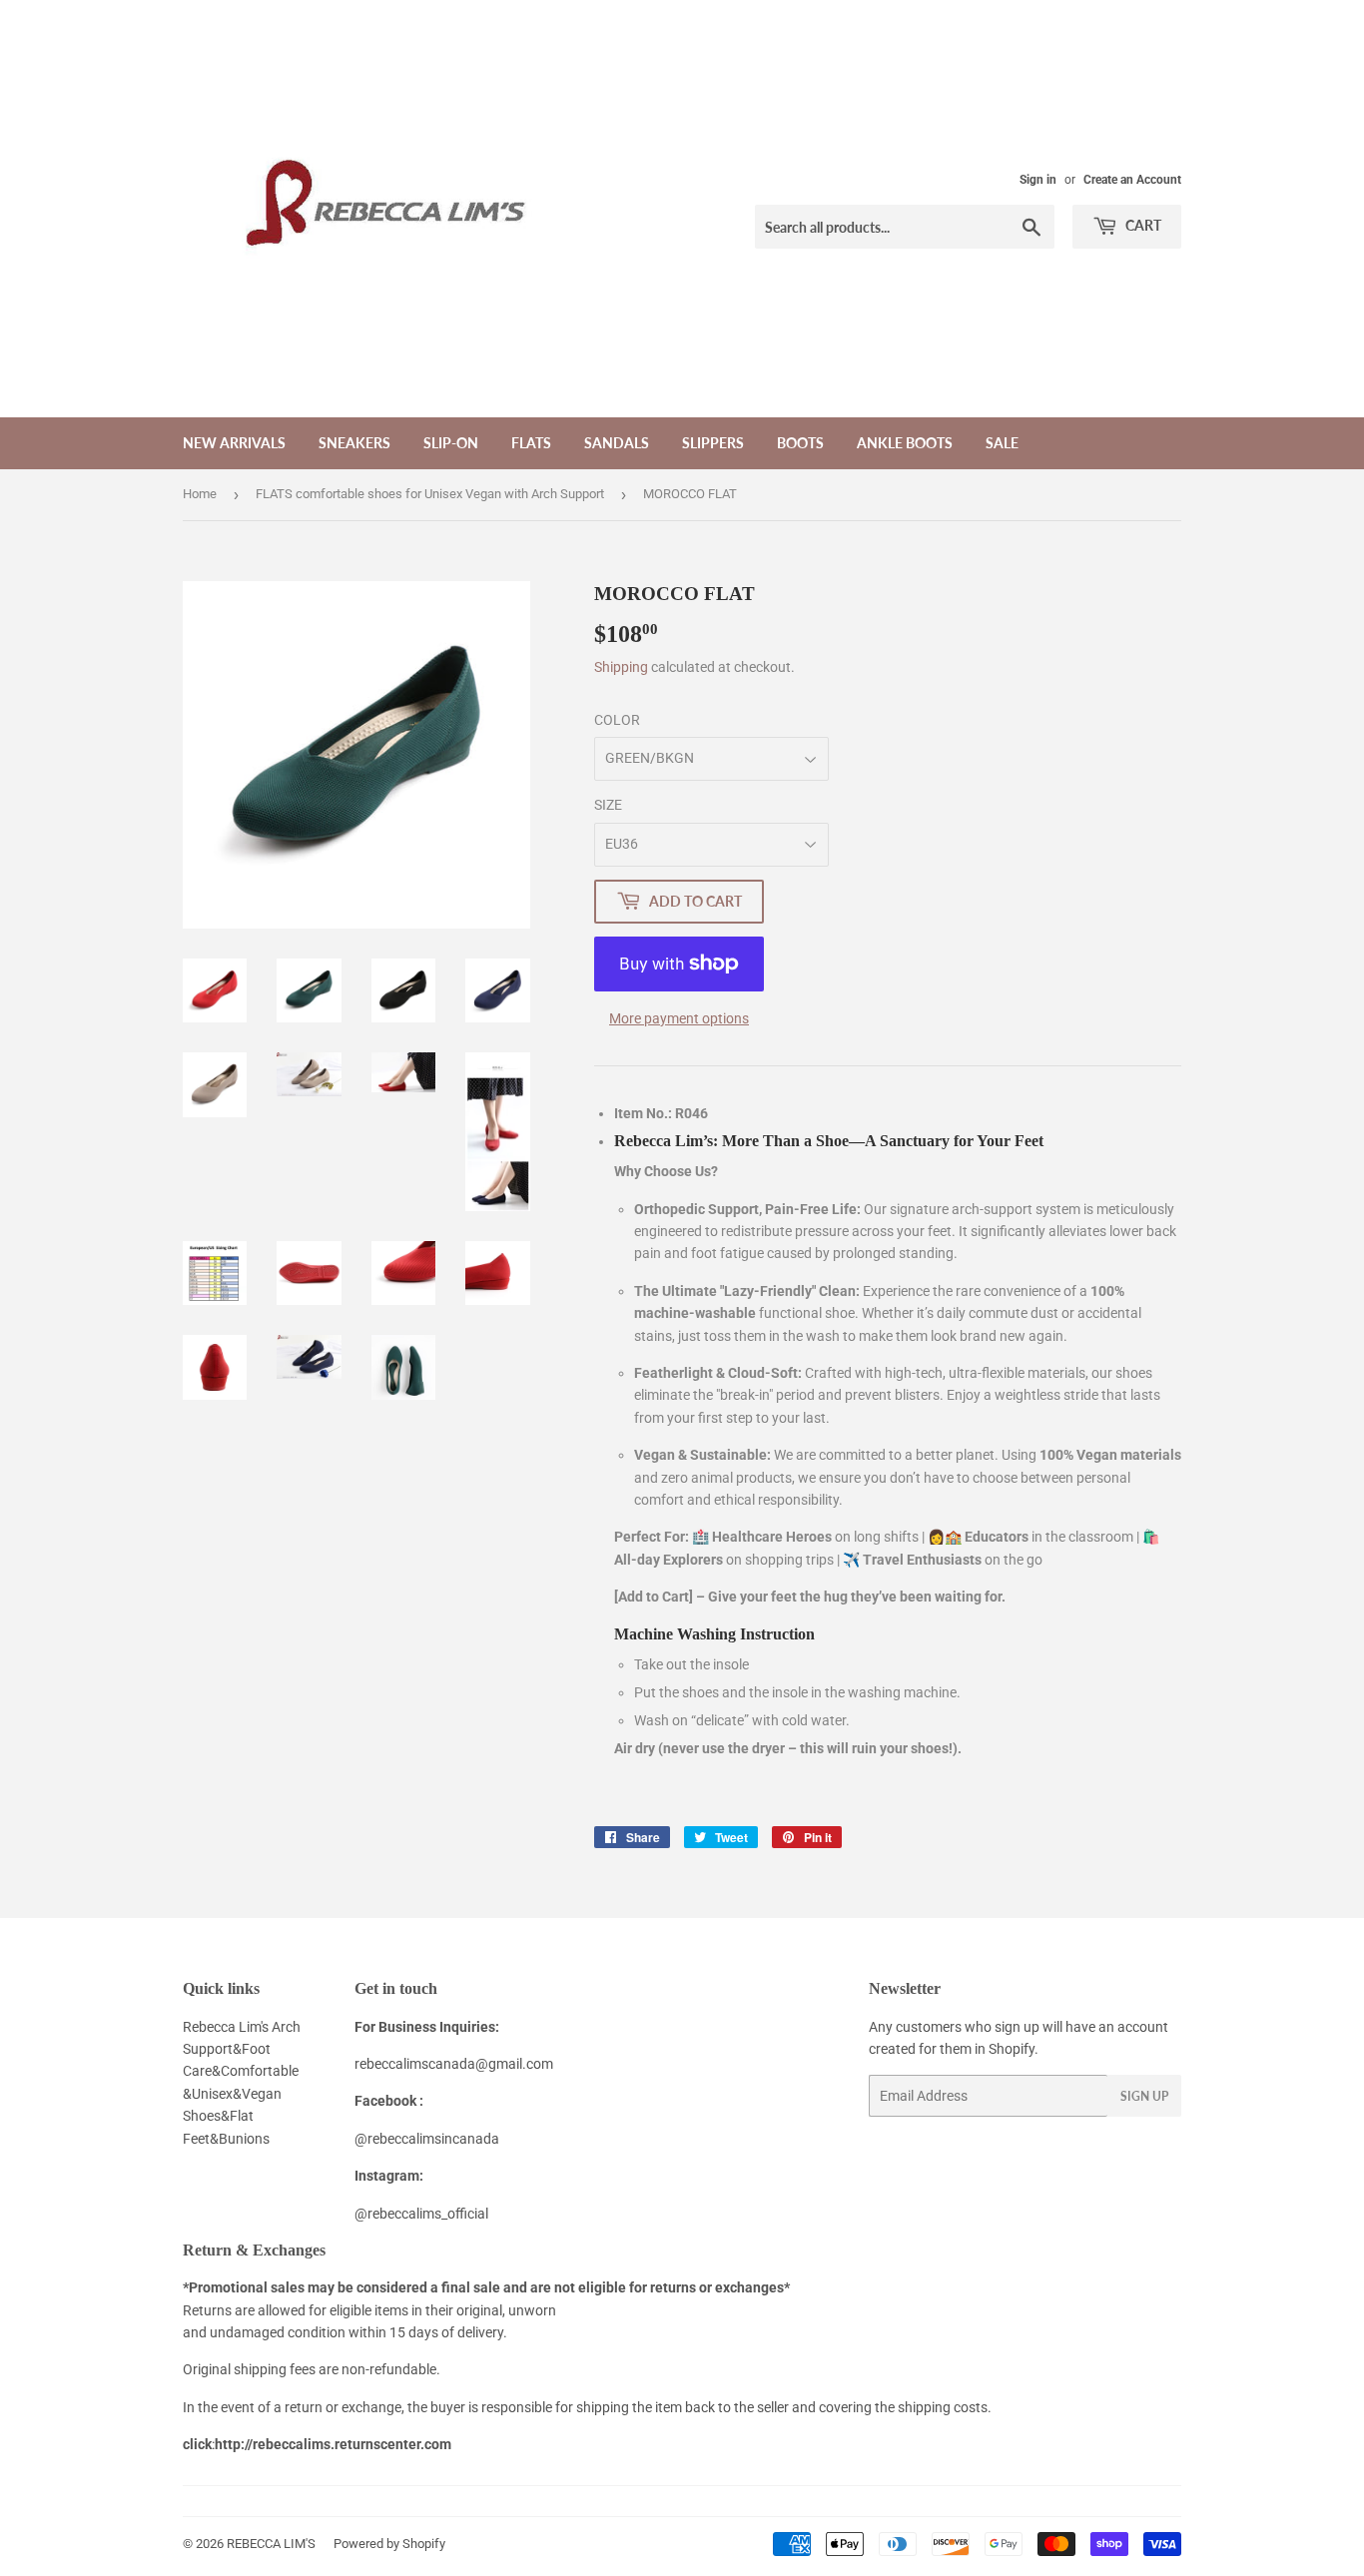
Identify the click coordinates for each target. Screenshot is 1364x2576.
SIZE (608, 805)
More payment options (679, 1018)
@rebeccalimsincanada (427, 2139)
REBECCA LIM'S (271, 2544)
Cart (1142, 225)
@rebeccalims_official (421, 2214)
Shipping (621, 667)
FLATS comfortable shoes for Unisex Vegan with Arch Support (430, 494)
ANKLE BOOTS (905, 443)
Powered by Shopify (389, 2544)
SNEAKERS (354, 443)
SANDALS (617, 443)
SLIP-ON (451, 443)
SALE (1002, 443)
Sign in (1038, 180)
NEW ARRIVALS (234, 443)
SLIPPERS (713, 443)
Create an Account (1132, 180)
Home (200, 494)
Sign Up (1144, 2096)
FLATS (531, 443)
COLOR (617, 720)
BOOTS (800, 443)
